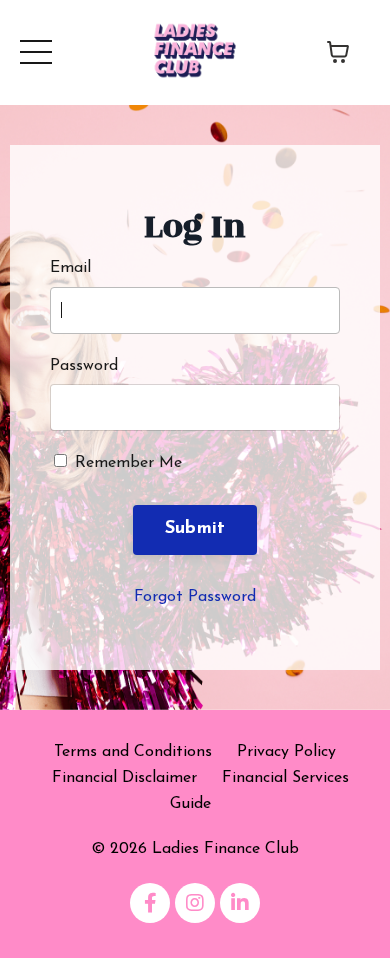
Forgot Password (195, 597)
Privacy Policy (286, 752)
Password (84, 366)
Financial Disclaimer (124, 778)
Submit (195, 529)
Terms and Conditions (133, 752)
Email (70, 268)
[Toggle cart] (338, 52)
